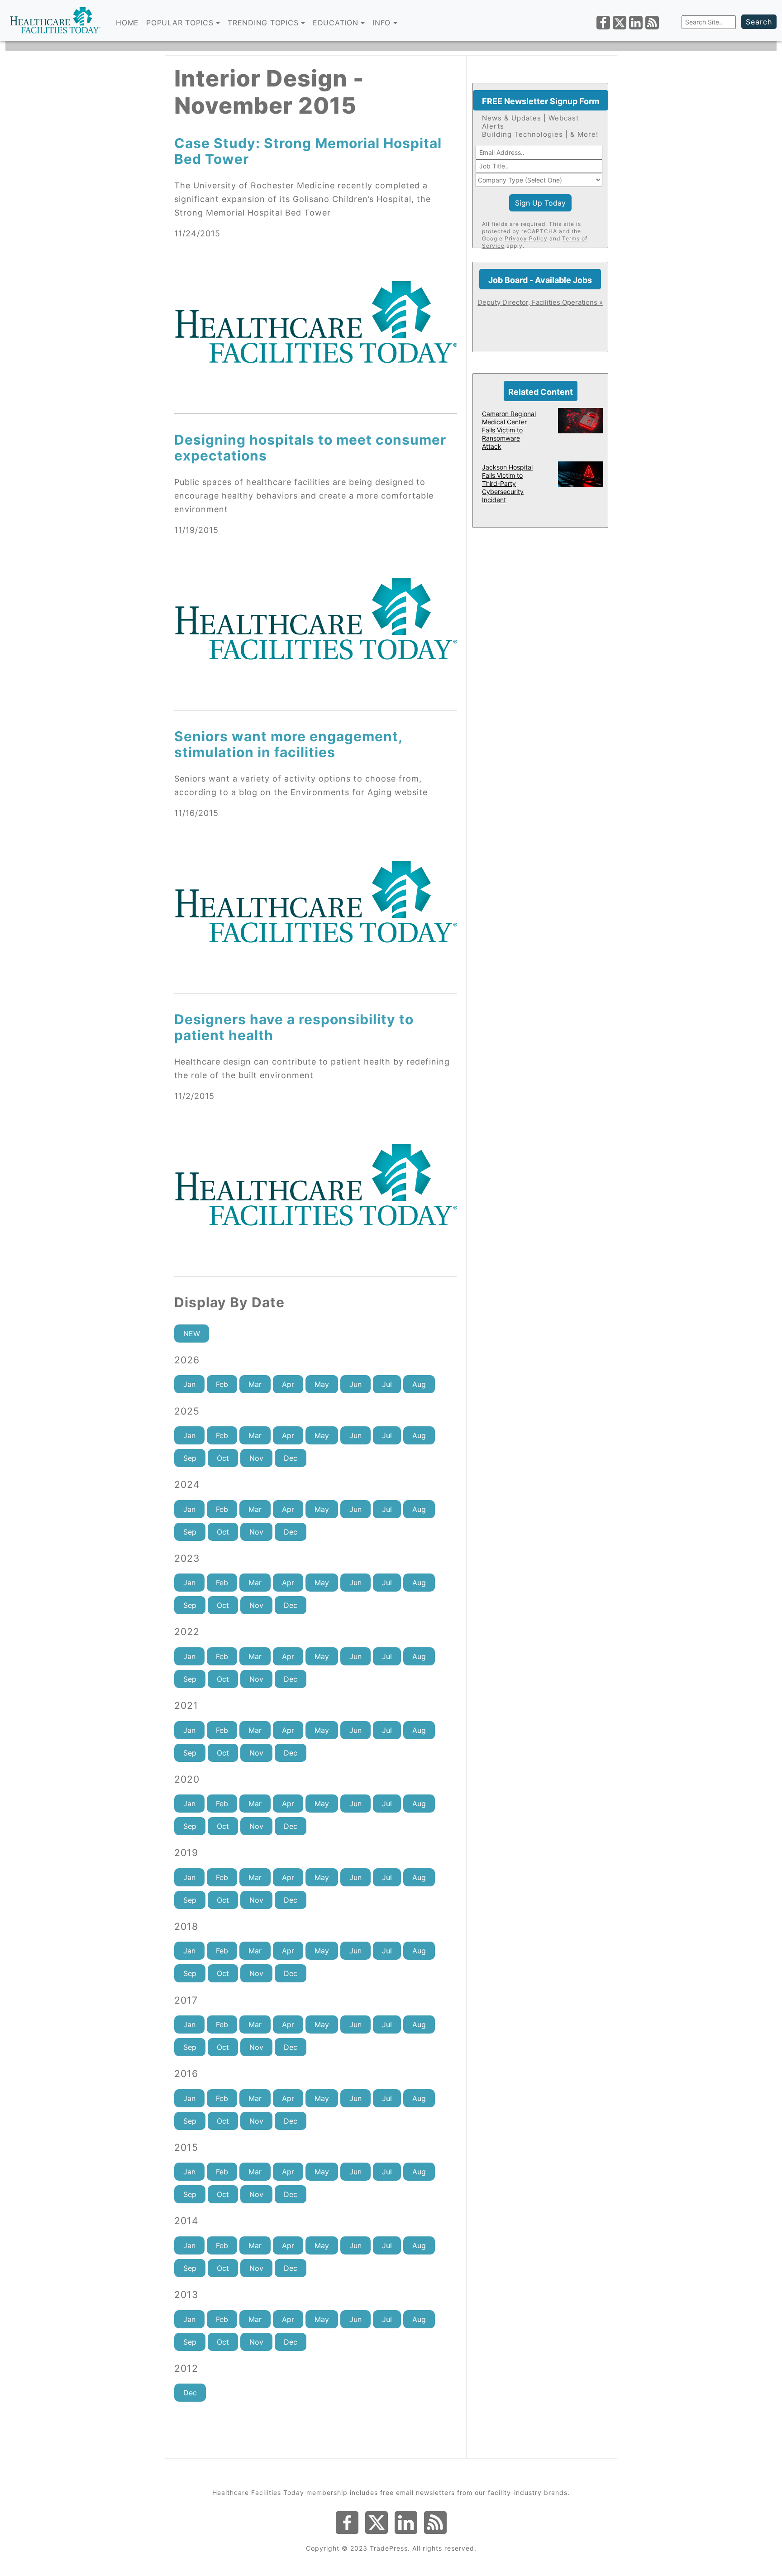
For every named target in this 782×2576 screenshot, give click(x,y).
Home (127, 23)
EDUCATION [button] (337, 23)
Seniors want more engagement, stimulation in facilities (288, 744)
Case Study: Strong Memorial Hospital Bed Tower (308, 151)
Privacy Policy (526, 238)
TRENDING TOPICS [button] (264, 23)
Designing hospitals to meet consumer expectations (310, 448)
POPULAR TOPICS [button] (181, 23)
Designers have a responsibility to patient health (294, 1027)
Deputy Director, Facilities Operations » (540, 302)
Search (759, 22)
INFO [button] (383, 23)
